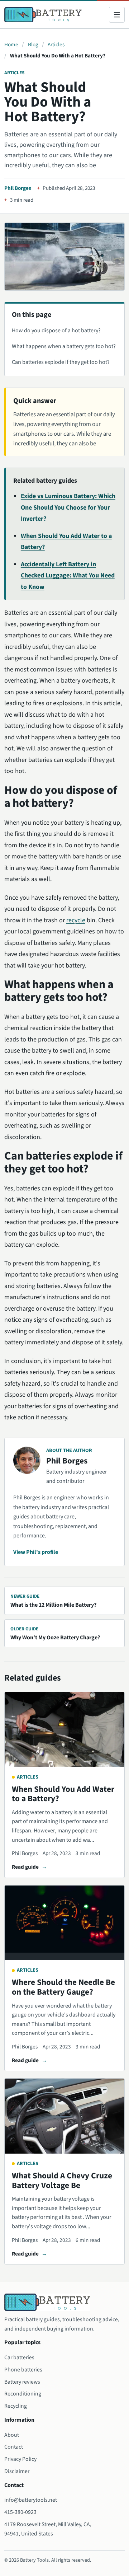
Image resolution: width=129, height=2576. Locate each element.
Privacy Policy (20, 2459)
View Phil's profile (36, 1552)
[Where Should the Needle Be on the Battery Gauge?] (64, 1923)
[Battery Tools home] (43, 15)
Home (11, 45)
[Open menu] (117, 15)
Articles (56, 45)
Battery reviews (22, 2382)
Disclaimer (17, 2471)
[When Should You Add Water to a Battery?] (64, 1730)
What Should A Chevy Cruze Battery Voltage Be (62, 2181)
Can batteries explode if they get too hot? (61, 362)
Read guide (25, 1867)
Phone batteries (23, 2370)
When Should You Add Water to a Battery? (63, 1794)
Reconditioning (23, 2394)
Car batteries (19, 2357)
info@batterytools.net (31, 2500)
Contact (14, 2447)
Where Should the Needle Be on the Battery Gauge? (63, 1987)
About (12, 2435)
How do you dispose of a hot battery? (56, 331)
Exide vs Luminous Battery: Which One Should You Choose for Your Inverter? (68, 507)
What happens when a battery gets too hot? (64, 346)
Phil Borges (18, 188)
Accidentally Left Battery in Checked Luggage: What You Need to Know (68, 576)
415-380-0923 (20, 2512)
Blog (33, 45)
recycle (76, 920)
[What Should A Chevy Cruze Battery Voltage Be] (64, 2116)
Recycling (16, 2406)
